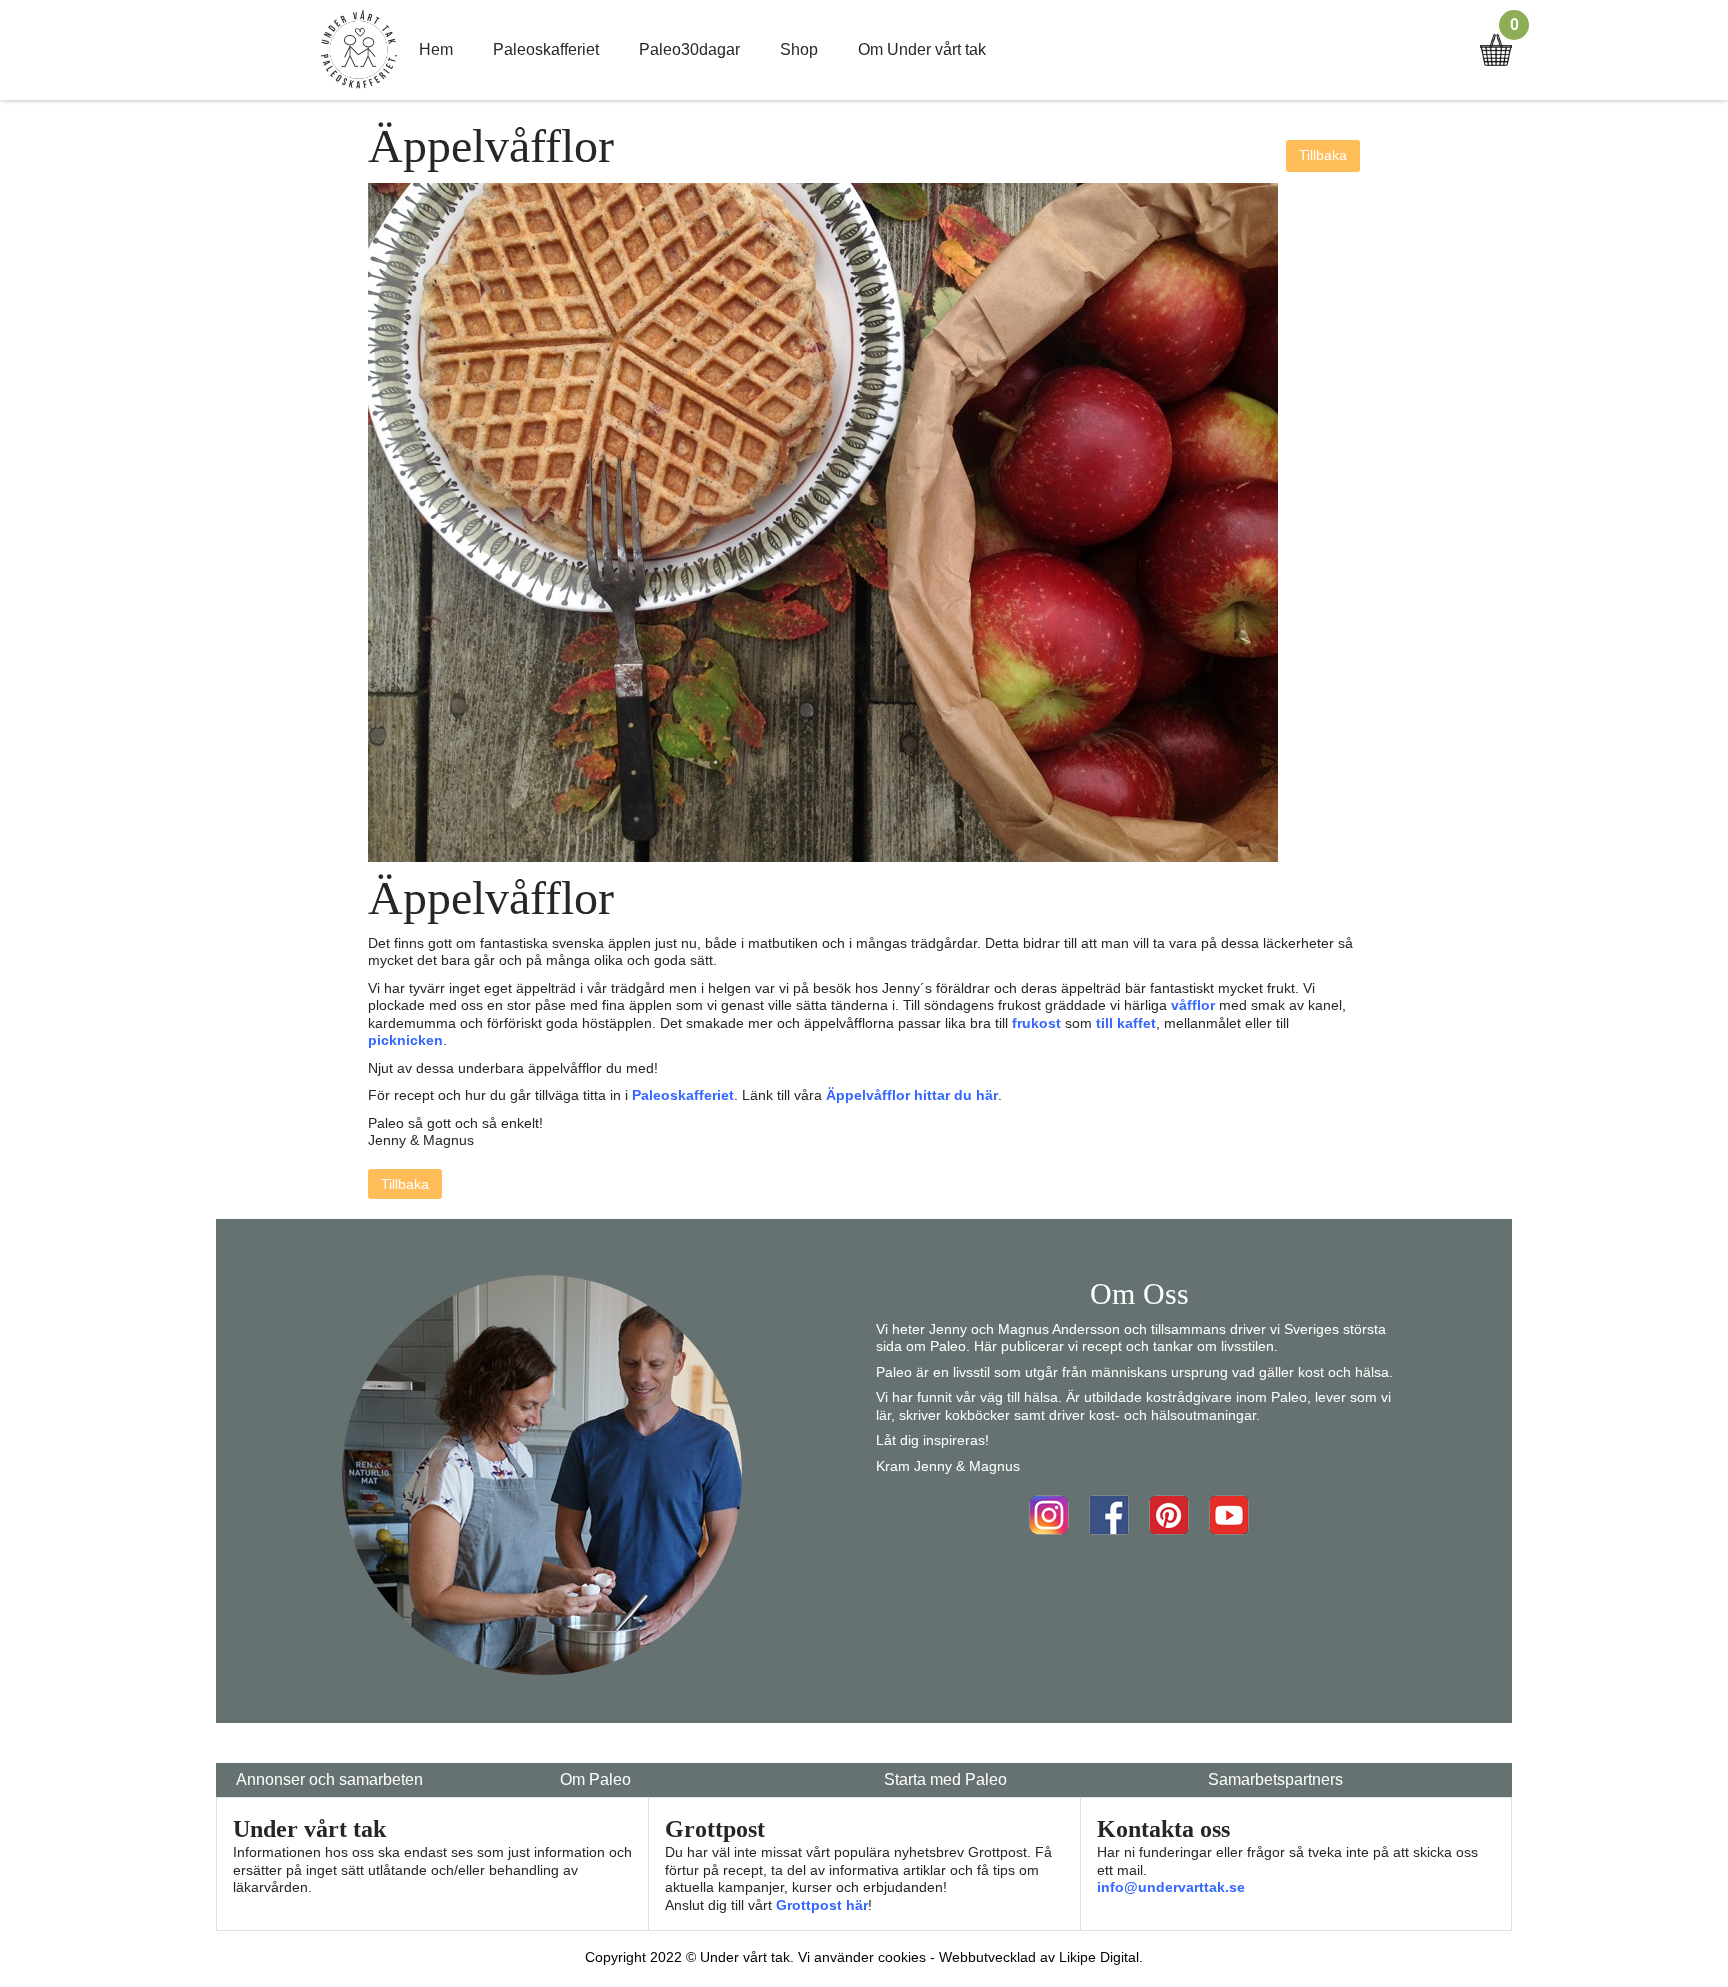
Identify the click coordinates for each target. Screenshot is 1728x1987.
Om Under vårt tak (922, 49)
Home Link (359, 50)
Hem (436, 49)
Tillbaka (1323, 155)
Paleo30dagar (689, 49)
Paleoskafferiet (546, 49)
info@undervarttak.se (1171, 1887)
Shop (799, 49)
